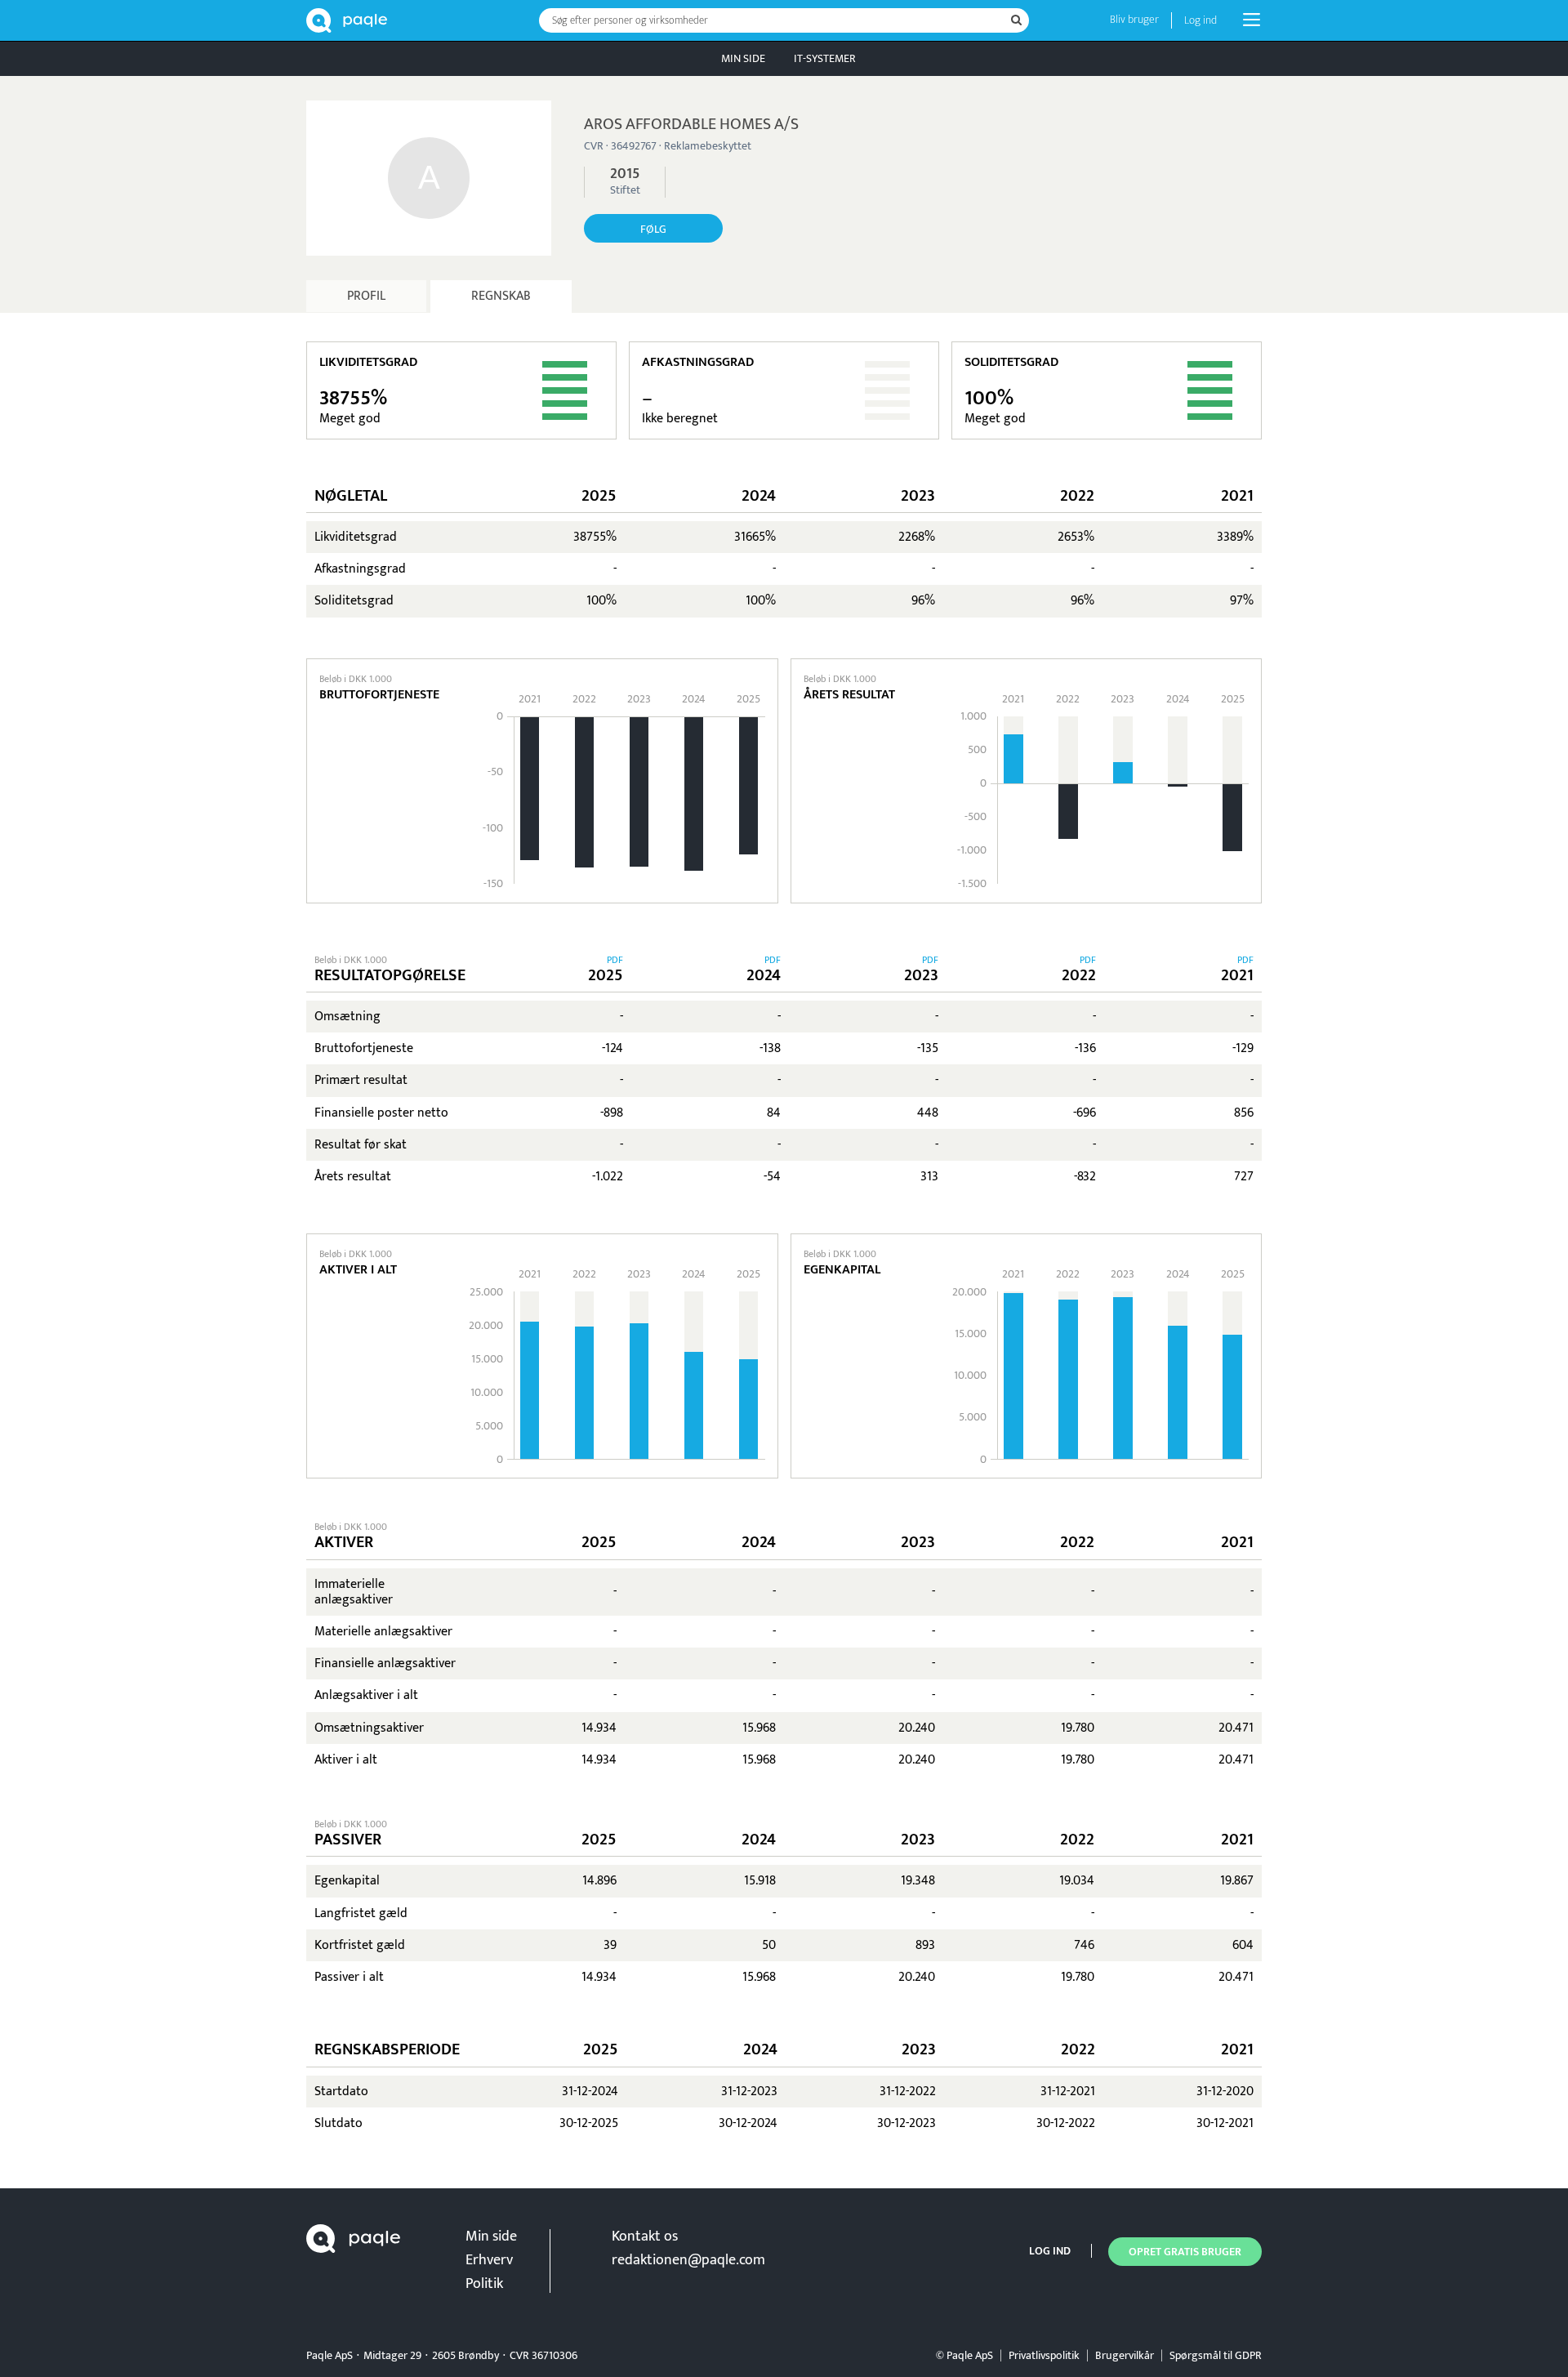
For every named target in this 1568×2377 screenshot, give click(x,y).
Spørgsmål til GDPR (1216, 2355)
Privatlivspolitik (1044, 2355)
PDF (615, 960)
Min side (743, 58)
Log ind (1200, 20)
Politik (484, 2284)
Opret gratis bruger (1185, 2252)
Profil (366, 296)
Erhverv (489, 2260)
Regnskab (501, 296)
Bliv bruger (1134, 19)
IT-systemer (825, 58)
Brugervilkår (1125, 2355)
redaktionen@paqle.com (688, 2260)
